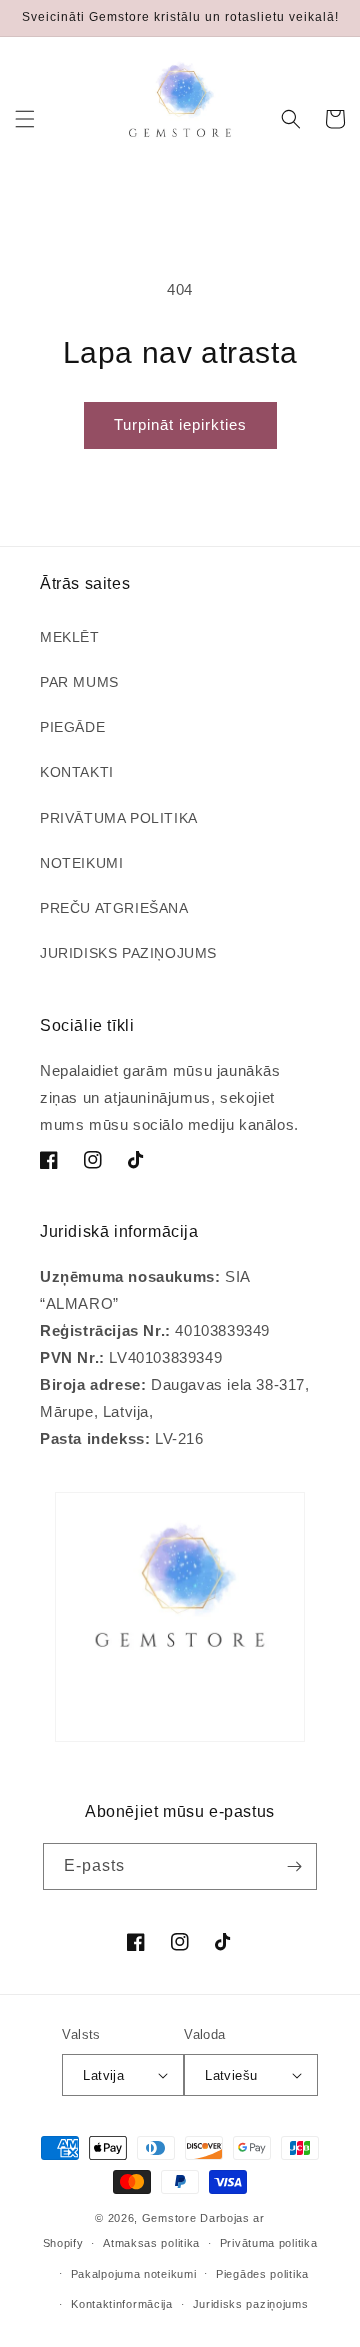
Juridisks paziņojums (251, 2304)
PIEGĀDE (72, 727)
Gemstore (169, 2218)
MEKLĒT (70, 637)
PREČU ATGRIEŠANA (114, 908)
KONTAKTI (77, 772)
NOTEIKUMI (81, 863)
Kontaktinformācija (122, 2304)
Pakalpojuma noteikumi (134, 2274)
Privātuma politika (269, 2243)
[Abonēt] (294, 1866)
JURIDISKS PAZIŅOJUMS (128, 953)
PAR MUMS (79, 682)
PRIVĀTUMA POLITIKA (119, 818)
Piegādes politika (262, 2274)
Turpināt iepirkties (180, 424)
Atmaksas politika (151, 2243)
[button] (25, 119)
